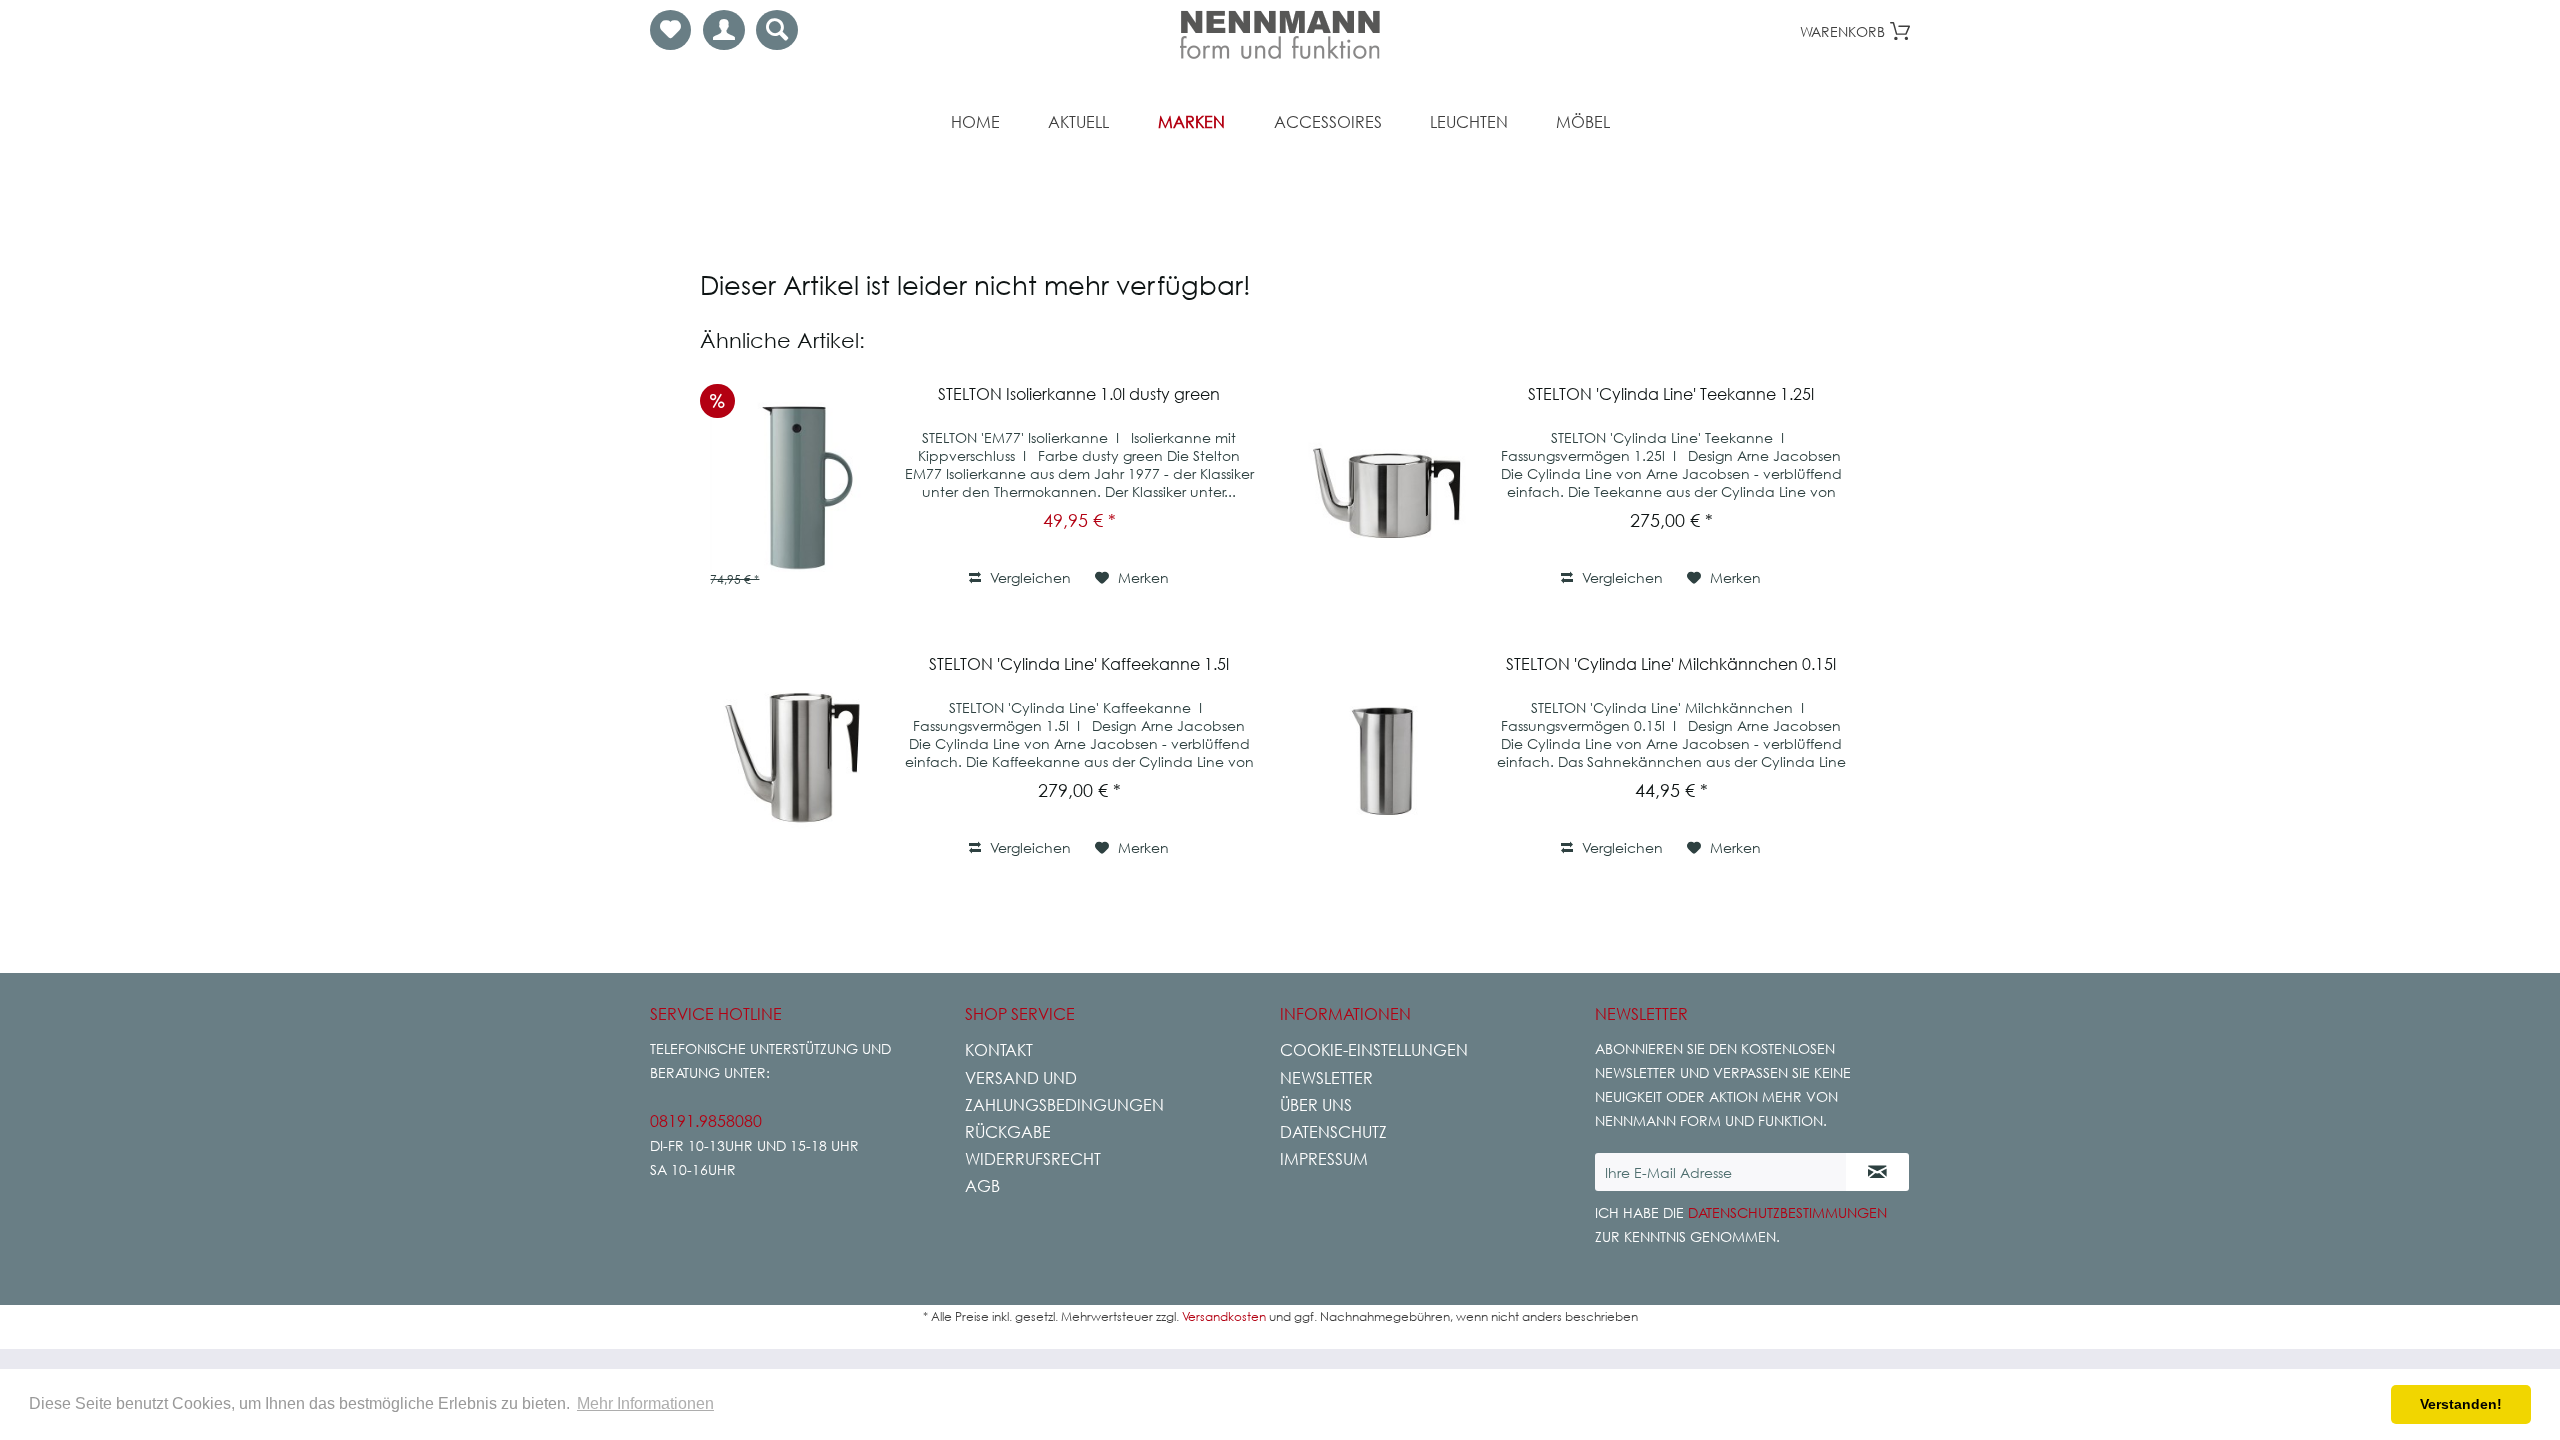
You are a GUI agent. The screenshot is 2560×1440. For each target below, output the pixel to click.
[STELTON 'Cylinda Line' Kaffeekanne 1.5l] (795, 757)
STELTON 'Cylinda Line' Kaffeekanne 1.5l (1079, 664)
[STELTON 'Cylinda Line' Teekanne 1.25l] (1387, 487)
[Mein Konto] (724, 30)
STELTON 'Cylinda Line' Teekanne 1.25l (1671, 394)
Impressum (1324, 1159)
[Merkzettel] (670, 30)
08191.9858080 (706, 1121)
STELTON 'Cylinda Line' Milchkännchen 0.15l (1671, 664)
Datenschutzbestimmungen (1787, 1212)
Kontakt (999, 1050)
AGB (982, 1186)
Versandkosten (1224, 1316)
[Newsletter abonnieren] (1877, 1172)
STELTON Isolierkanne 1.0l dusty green (1079, 394)
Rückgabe (1008, 1132)
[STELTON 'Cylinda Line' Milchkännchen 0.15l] (1387, 757)
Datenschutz (1333, 1132)
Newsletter (1326, 1078)
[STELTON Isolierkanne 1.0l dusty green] (795, 487)
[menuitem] (670, 30)
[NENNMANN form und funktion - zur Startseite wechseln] (1280, 35)
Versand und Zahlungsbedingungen (1064, 1091)
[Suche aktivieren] (777, 30)
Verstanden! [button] (2461, 1404)
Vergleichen (1028, 577)
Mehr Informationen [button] (645, 1403)
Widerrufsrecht (1033, 1159)
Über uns (1316, 1105)
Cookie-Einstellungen (1374, 1050)
